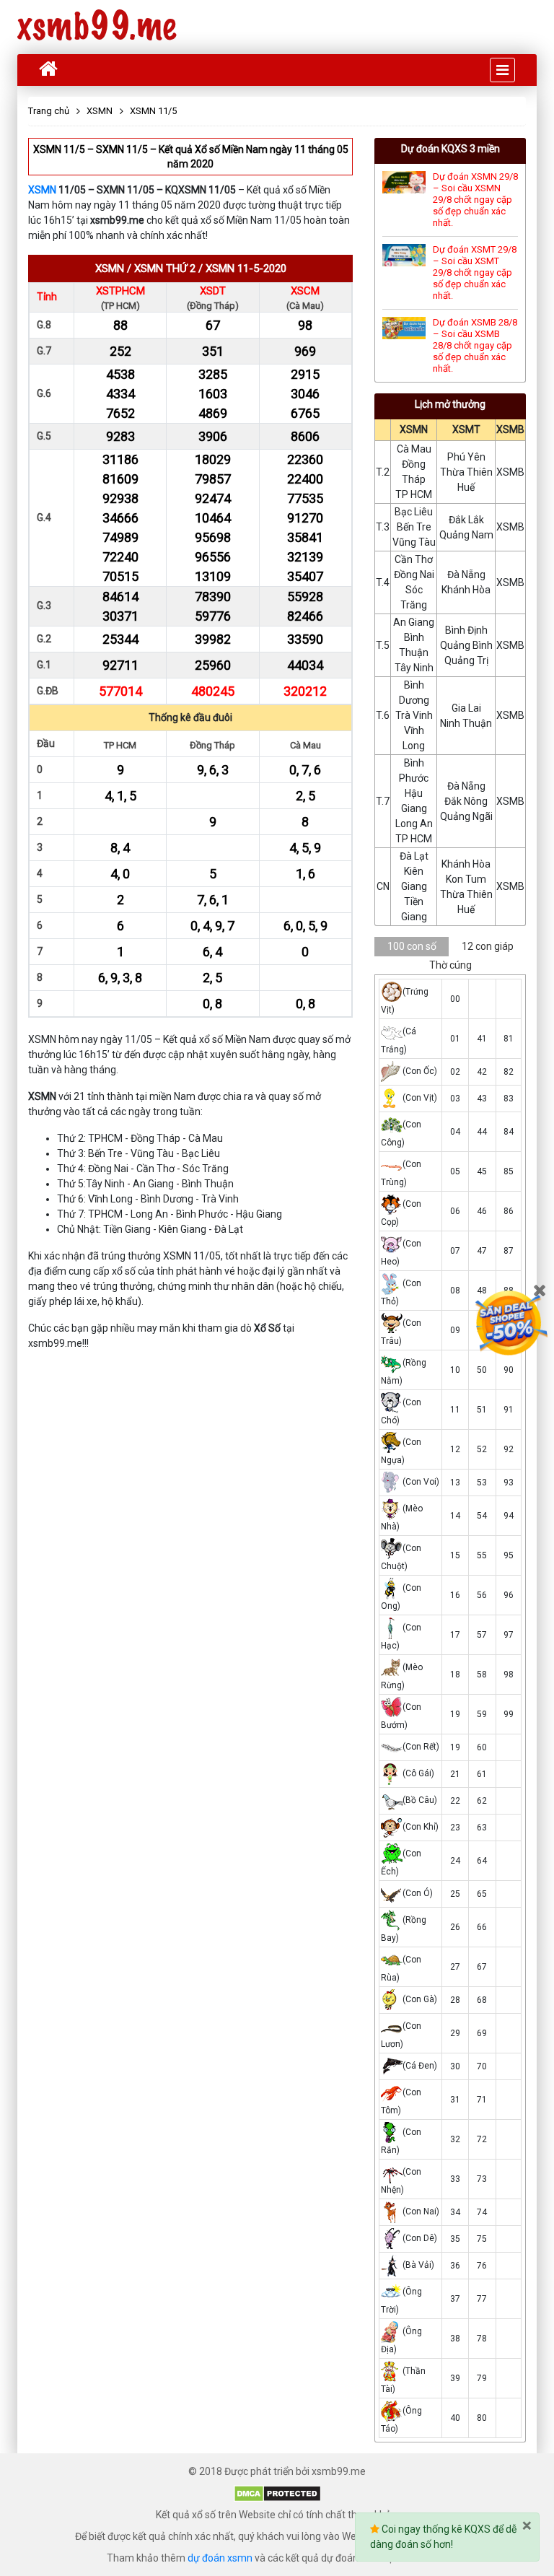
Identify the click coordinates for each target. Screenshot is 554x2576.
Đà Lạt (414, 856)
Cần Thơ (414, 559)
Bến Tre (414, 527)
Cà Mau (414, 449)
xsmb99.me (97, 27)
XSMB (510, 429)
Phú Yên (466, 457)
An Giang (414, 622)
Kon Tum (466, 879)
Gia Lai (466, 708)
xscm (305, 291)
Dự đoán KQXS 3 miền (450, 149)
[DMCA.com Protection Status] (277, 2493)
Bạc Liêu (414, 512)
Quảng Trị (466, 660)
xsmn (110, 268)
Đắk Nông (466, 801)
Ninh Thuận (466, 723)
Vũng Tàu (414, 542)
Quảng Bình (466, 645)
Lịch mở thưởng (450, 404)
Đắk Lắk (466, 520)
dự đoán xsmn (220, 2558)
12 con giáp (488, 946)
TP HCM (414, 494)
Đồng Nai (414, 575)
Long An (414, 824)
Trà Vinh (414, 715)
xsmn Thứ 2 (165, 268)
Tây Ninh (414, 668)
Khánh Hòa (466, 590)
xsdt (213, 291)
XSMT (466, 429)
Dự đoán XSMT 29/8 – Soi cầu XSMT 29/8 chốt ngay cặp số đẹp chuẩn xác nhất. (475, 272)
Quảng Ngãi (466, 816)
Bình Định (466, 630)
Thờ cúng (450, 965)
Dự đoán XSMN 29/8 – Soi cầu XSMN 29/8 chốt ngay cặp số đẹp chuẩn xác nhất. (475, 200)
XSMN (42, 190)
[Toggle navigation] (502, 70)
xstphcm (120, 291)
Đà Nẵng (466, 575)
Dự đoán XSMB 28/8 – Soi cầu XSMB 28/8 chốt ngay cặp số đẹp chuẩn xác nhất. (475, 345)
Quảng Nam (466, 535)
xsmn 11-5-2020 (246, 268)
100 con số (412, 946)
